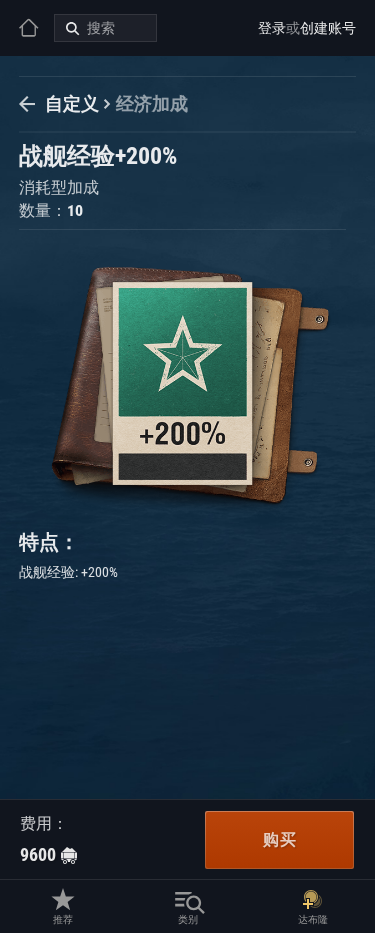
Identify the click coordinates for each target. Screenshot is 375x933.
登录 (272, 28)
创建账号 (328, 28)
